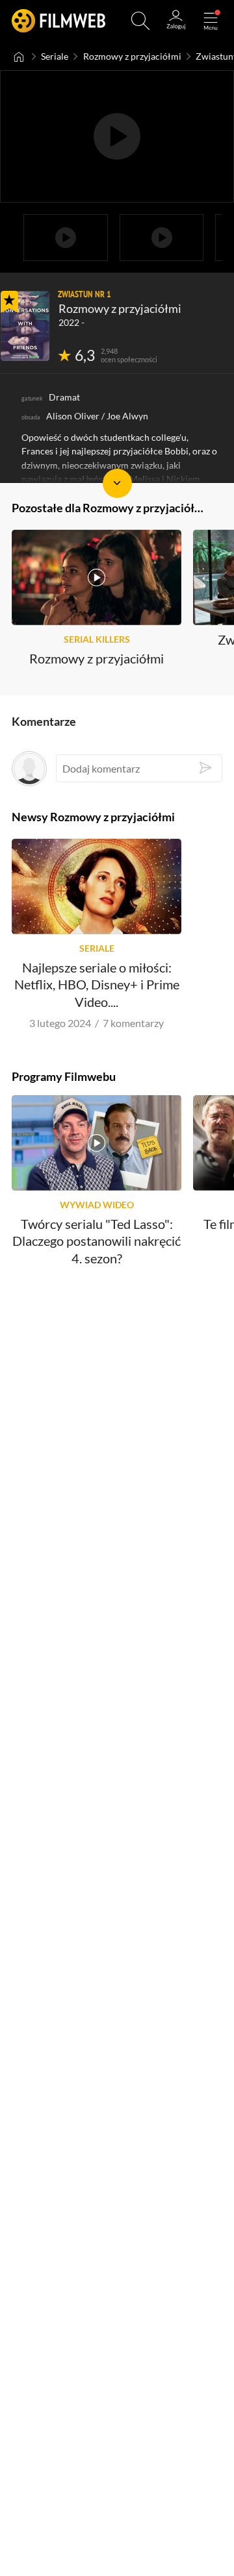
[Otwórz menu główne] (211, 21)
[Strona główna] (19, 56)
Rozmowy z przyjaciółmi (132, 56)
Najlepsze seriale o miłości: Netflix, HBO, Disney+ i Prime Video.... (97, 985)
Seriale (55, 56)
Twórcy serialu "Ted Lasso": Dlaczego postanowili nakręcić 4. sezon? (97, 1242)
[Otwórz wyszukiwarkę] (140, 21)
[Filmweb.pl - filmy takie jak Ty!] (58, 21)
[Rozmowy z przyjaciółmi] (25, 326)
